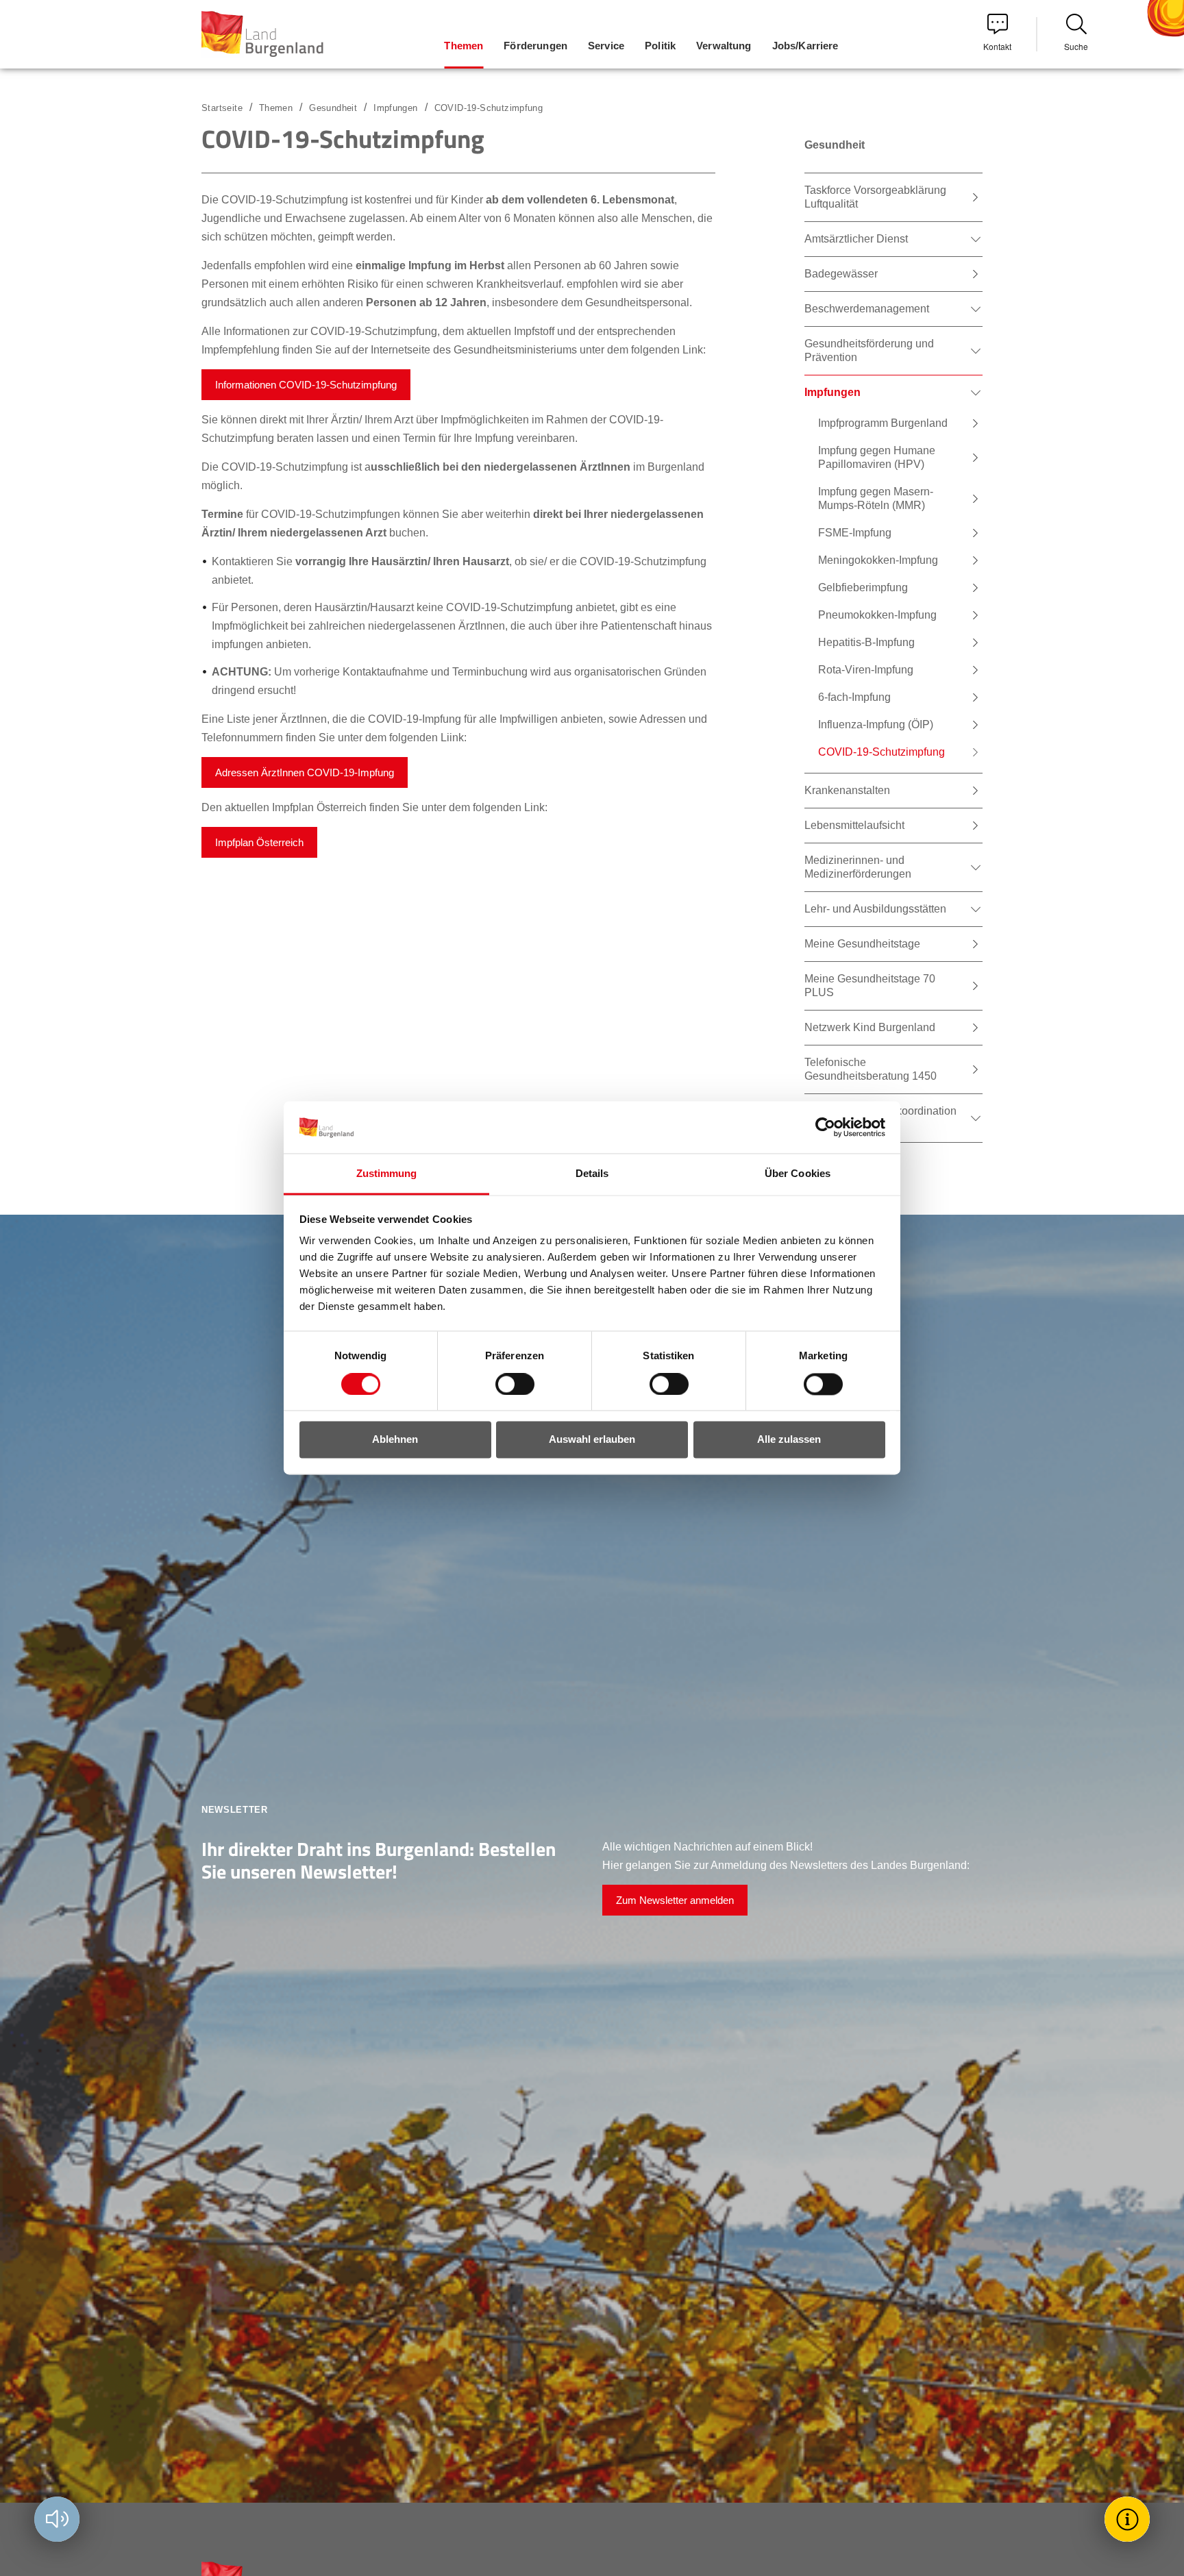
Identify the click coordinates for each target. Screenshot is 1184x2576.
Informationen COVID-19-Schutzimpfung (306, 385)
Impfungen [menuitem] (832, 392)
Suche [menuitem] (1076, 46)
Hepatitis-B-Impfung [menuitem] (866, 642)
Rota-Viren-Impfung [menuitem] (866, 670)
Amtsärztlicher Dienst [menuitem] (856, 239)
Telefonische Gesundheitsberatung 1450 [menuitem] (871, 1069)
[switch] (506, 1385)
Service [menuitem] (606, 46)
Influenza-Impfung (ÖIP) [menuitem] (876, 724)
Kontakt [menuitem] (997, 46)
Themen (276, 108)
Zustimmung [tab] (387, 1174)
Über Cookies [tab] (798, 1174)
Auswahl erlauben (592, 1440)
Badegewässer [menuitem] (841, 274)
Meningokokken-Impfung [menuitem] (878, 560)
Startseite (222, 108)
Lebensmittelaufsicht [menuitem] (854, 825)
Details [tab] (592, 1174)
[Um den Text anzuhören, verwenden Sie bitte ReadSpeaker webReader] (57, 2519)
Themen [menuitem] (464, 46)
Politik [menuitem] (660, 46)
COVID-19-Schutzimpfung (489, 108)
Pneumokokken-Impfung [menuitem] (877, 615)
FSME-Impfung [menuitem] (855, 533)
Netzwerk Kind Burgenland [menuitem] (870, 1027)
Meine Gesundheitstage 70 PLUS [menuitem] (870, 986)
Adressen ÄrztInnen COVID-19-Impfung (305, 772)
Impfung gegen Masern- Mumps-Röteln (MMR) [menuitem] (876, 498)
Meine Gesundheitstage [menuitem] (862, 944)
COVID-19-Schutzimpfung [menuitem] (881, 752)
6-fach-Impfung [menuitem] (854, 697)
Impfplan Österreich (259, 842)
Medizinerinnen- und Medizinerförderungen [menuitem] (858, 867)
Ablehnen (395, 1440)
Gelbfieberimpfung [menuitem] (863, 587)
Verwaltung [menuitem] (724, 46)
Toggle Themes (1129, 2519)
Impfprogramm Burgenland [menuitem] (883, 423)
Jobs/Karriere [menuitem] (805, 46)
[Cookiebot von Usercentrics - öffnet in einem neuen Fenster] (825, 1128)
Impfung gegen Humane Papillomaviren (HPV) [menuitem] (877, 457)
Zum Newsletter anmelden (675, 1900)
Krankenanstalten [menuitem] (847, 790)
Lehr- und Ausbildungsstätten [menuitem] (875, 909)
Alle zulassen (789, 1440)
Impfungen (396, 108)
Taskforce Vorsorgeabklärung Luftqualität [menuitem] (875, 197)
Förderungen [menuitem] (535, 46)
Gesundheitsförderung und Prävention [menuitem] (869, 350)
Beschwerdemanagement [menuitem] (867, 309)
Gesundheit (333, 108)
